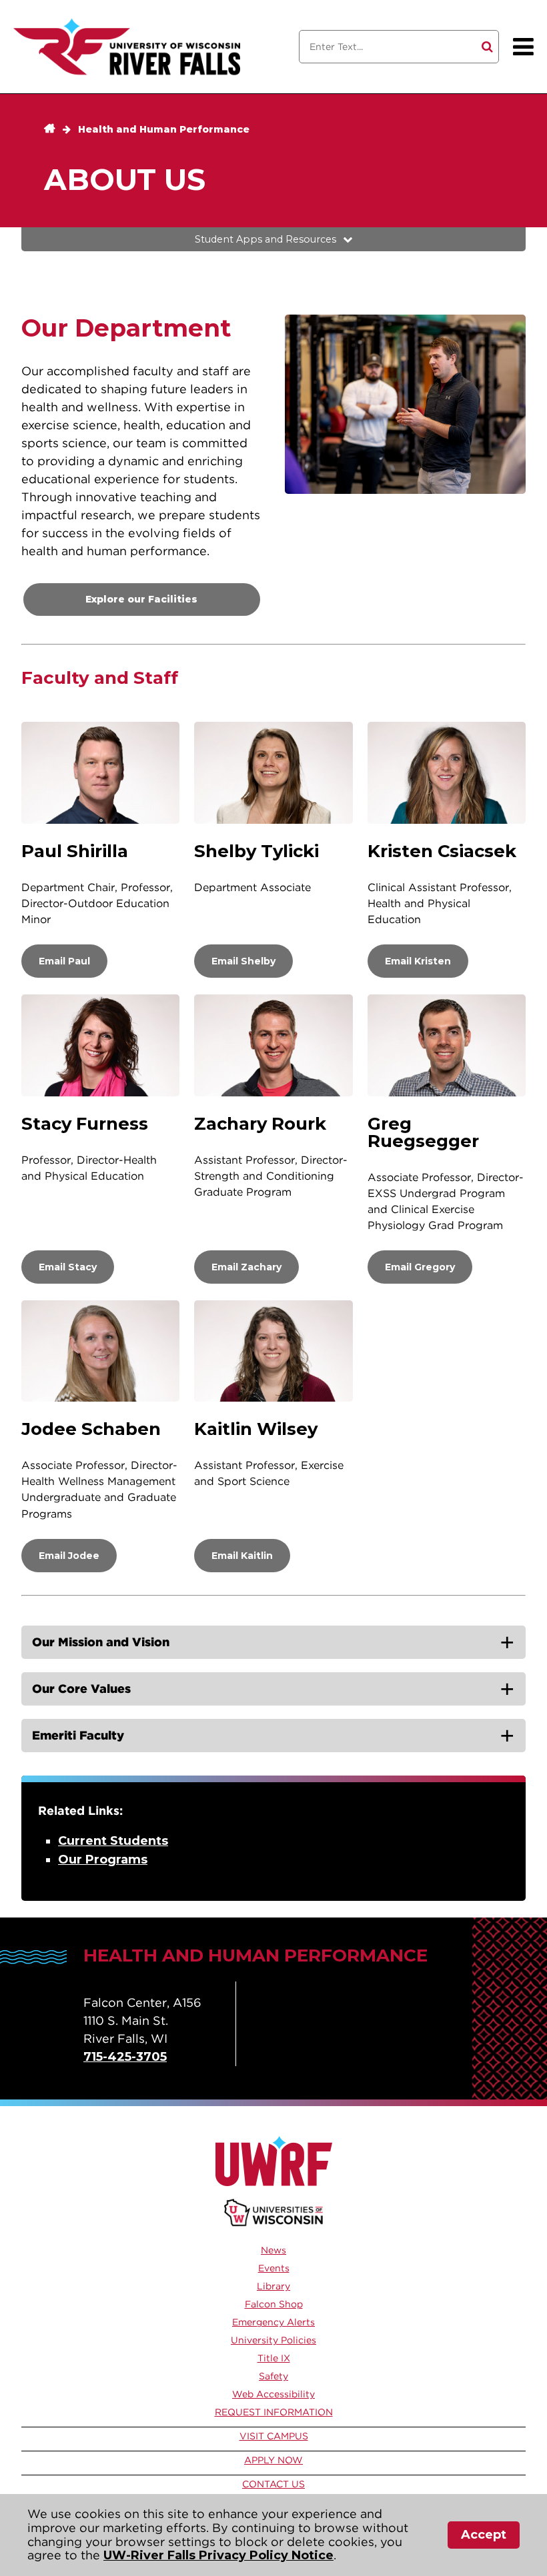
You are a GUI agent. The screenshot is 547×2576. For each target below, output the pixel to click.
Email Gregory (420, 1267)
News (273, 2250)
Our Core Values (81, 1689)
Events (274, 2268)
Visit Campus (274, 2436)
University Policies (273, 2340)
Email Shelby (243, 961)
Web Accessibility (273, 2394)
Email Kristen (418, 961)
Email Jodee (69, 1556)
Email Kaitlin (242, 1556)
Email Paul (64, 961)
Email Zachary (246, 1267)
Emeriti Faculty (78, 1735)
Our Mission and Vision (101, 1642)
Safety (273, 2376)
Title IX (274, 2358)
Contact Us (273, 2484)
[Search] (487, 47)
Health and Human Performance (164, 129)
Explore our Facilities (141, 599)
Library (273, 2286)
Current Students (113, 1841)
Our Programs (103, 1860)
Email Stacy (68, 1267)
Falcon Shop (274, 2304)
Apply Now (273, 2460)
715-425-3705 (125, 2057)
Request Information (274, 2412)
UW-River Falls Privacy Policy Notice (218, 2555)
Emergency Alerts (273, 2322)
